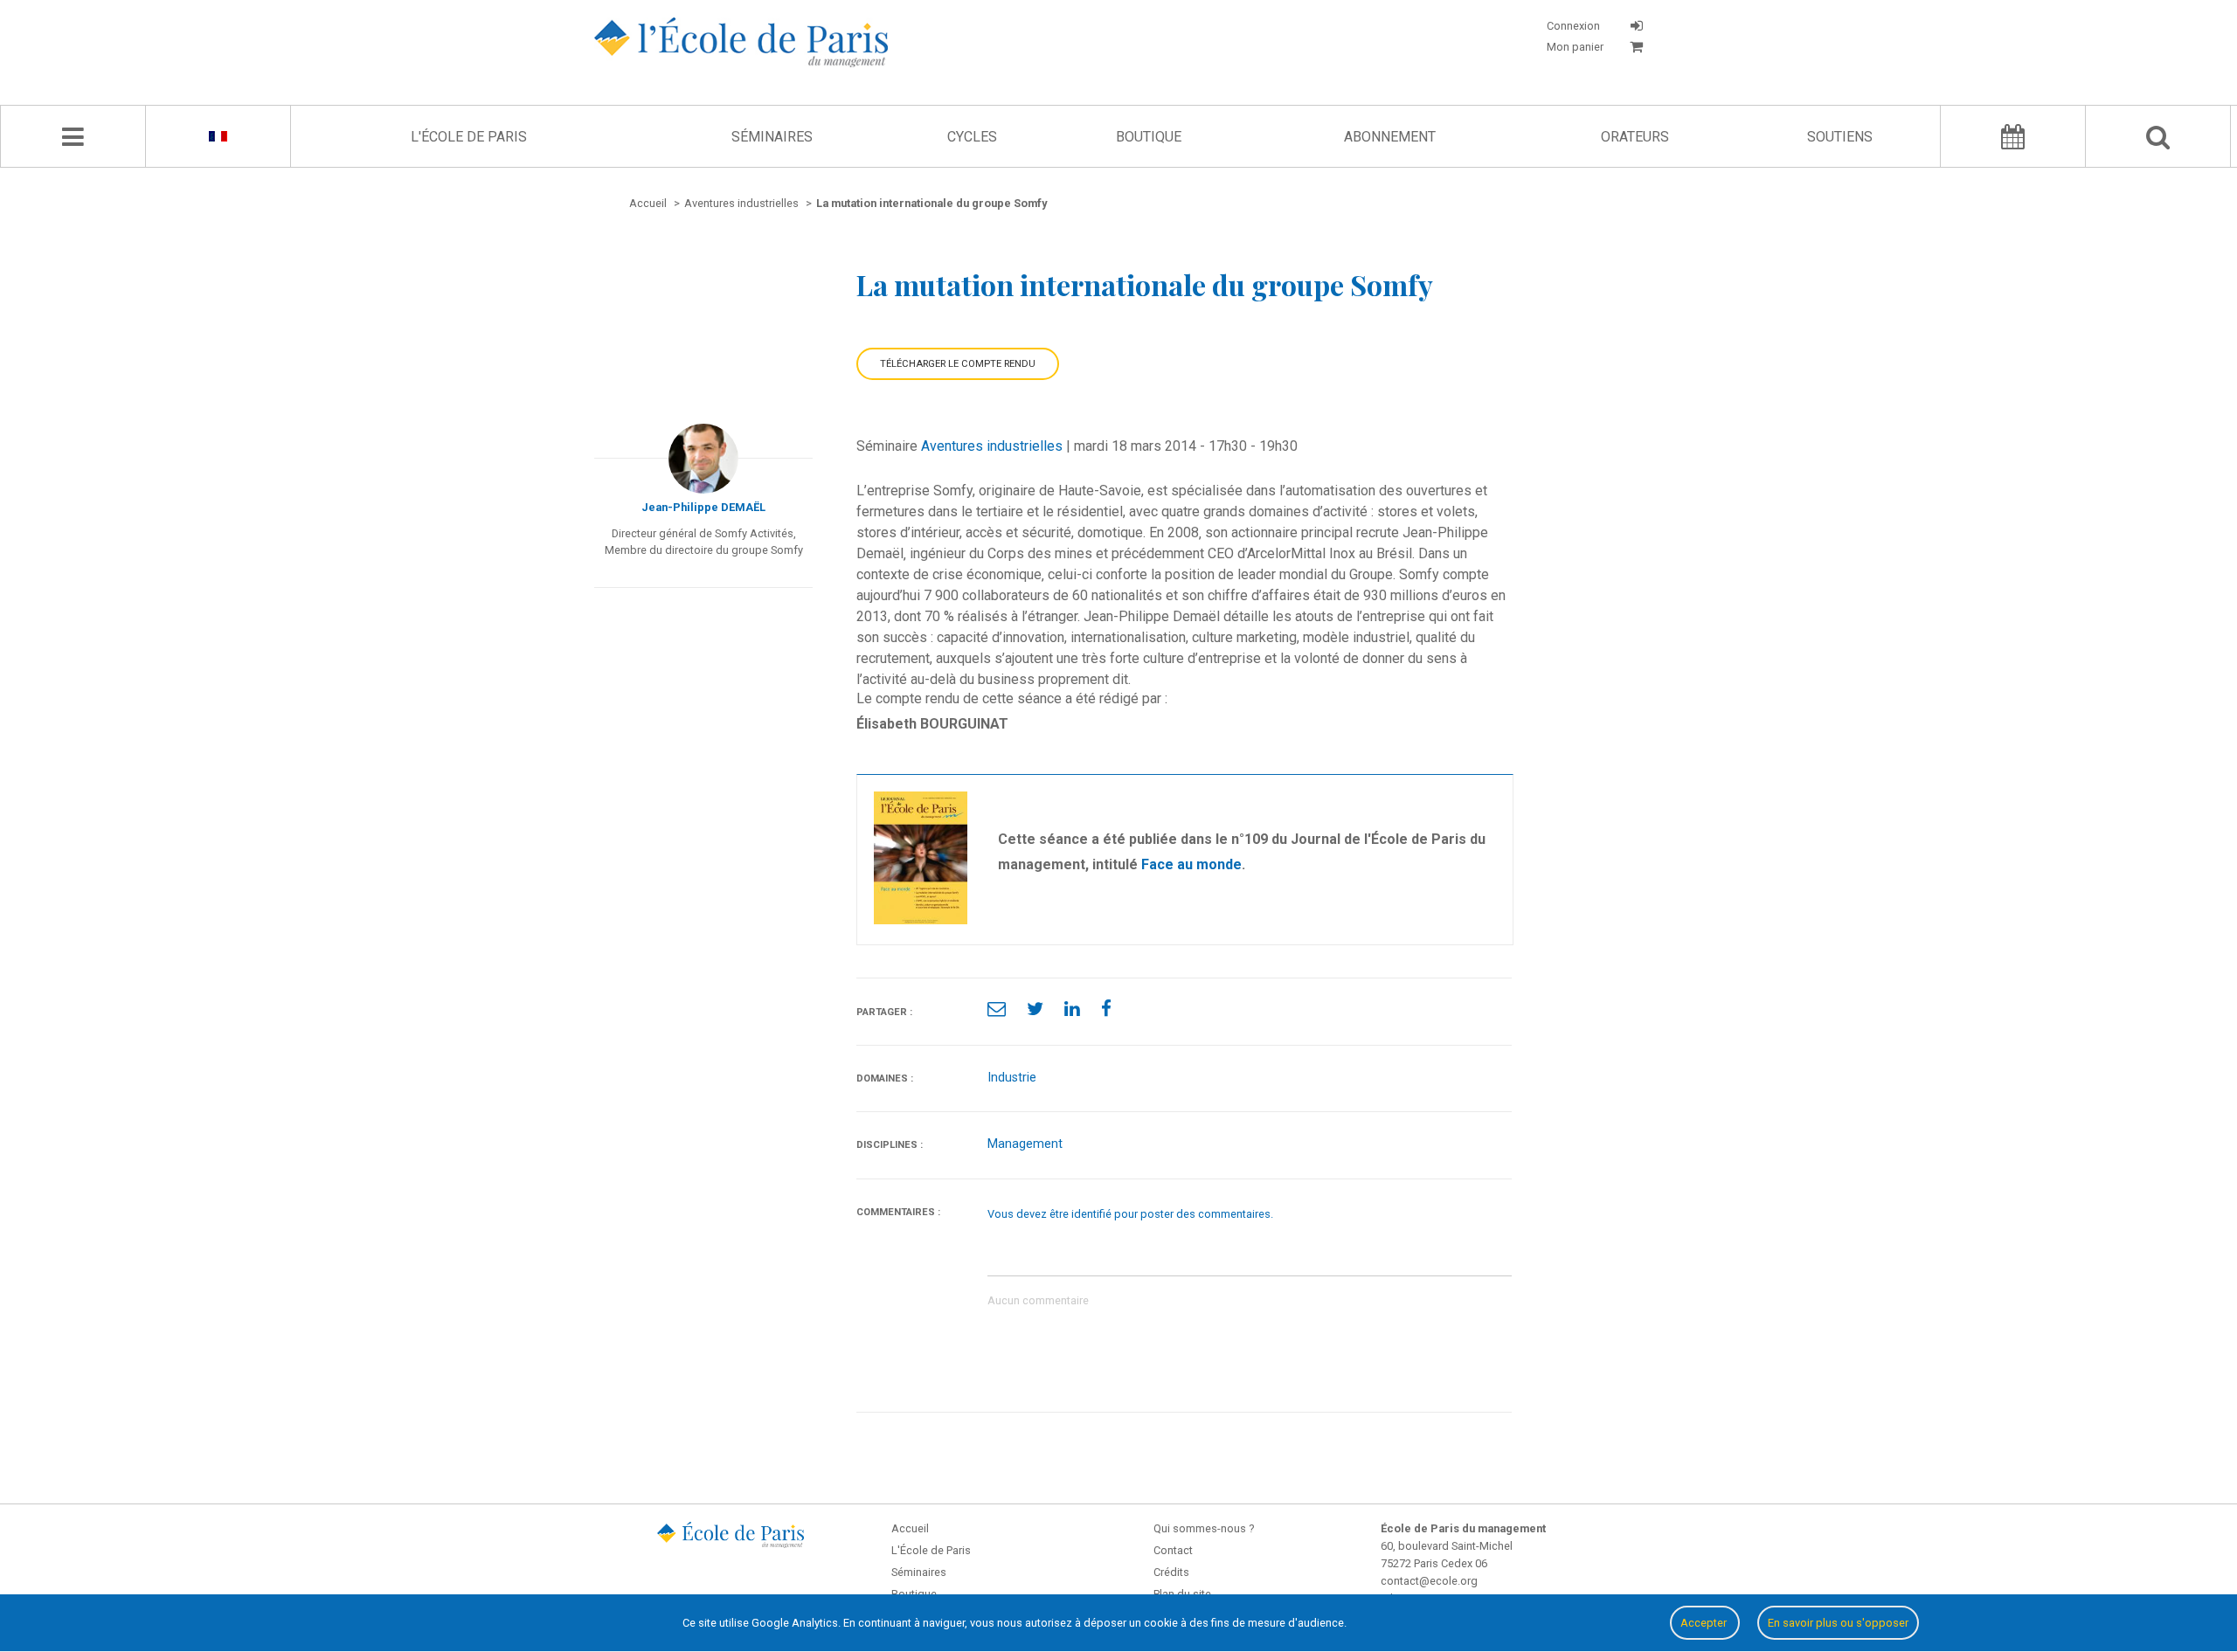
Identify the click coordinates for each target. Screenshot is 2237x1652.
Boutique (1149, 137)
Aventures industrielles (992, 446)
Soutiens (1840, 137)
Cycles (972, 137)
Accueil (910, 1528)
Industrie (1012, 1078)
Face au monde (1191, 864)
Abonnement (1390, 137)
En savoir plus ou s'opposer (1838, 1623)
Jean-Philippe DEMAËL (703, 507)
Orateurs (1635, 137)
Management (1025, 1144)
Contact (1173, 1550)
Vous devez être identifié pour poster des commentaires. (1130, 1214)
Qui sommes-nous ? (1204, 1528)
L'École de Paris (469, 137)
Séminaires (772, 137)
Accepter (1705, 1623)
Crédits (1171, 1572)
